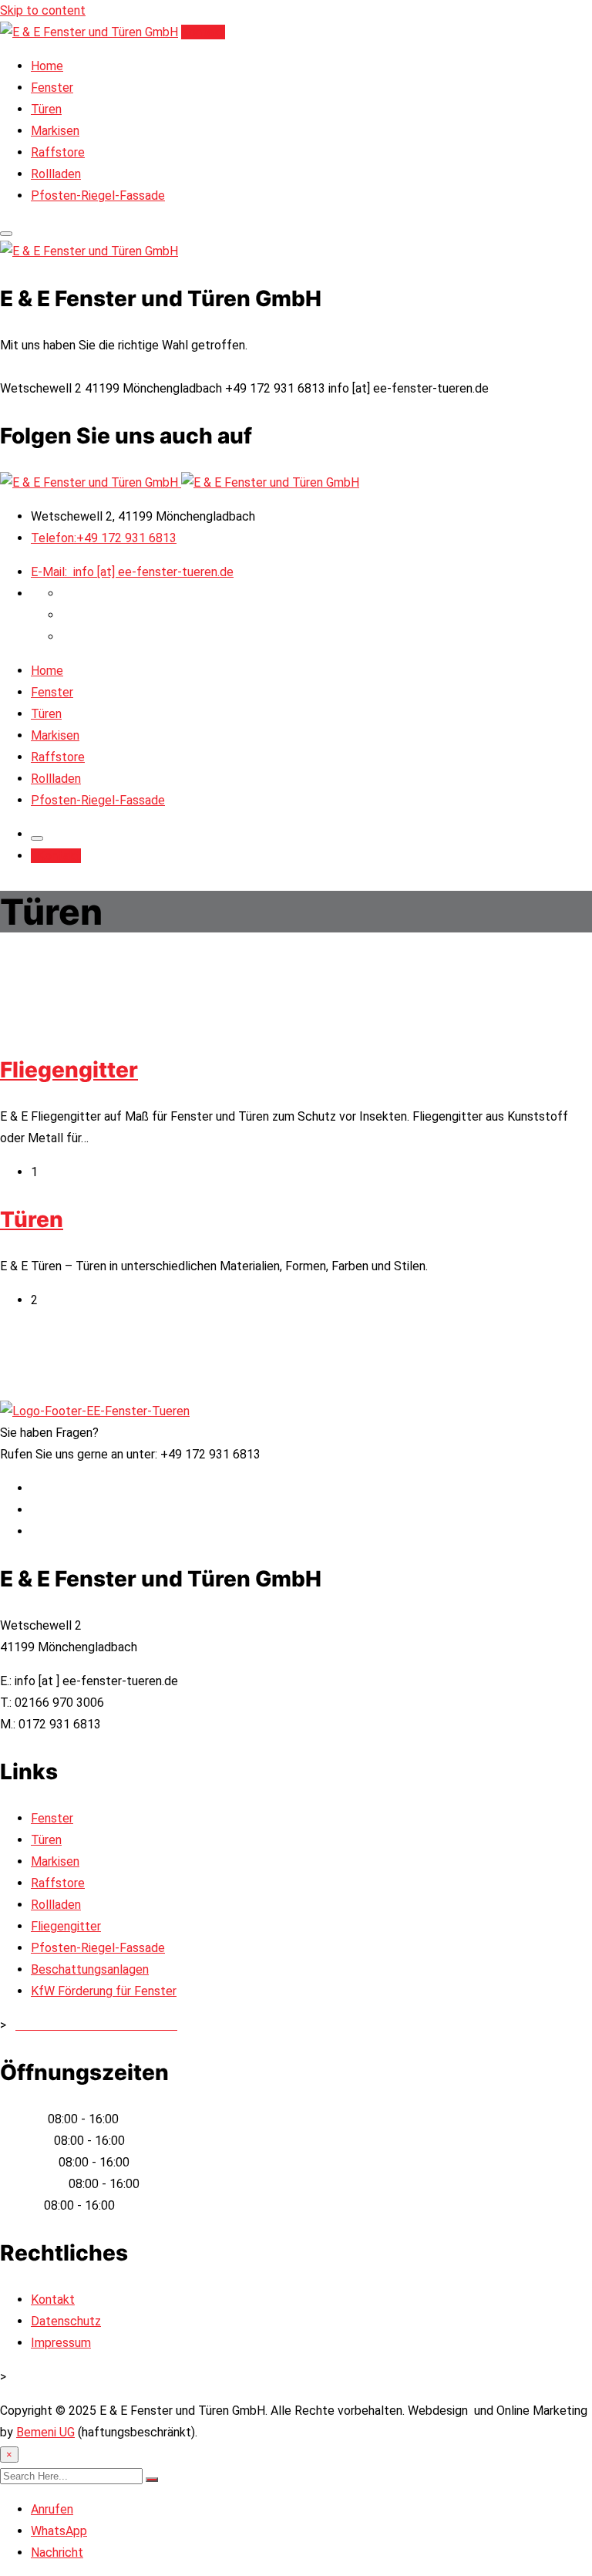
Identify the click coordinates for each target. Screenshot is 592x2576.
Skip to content (43, 10)
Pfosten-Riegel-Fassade (98, 196)
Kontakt (203, 32)
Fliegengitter (69, 1070)
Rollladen (56, 174)
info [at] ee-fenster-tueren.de (132, 572)
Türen (46, 109)
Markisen (55, 131)
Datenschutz (66, 2321)
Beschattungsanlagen (90, 1969)
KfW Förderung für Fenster (104, 1991)
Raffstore (58, 152)
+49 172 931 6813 (104, 538)
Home (47, 66)
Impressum (61, 2343)
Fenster (52, 88)
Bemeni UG (45, 2432)
